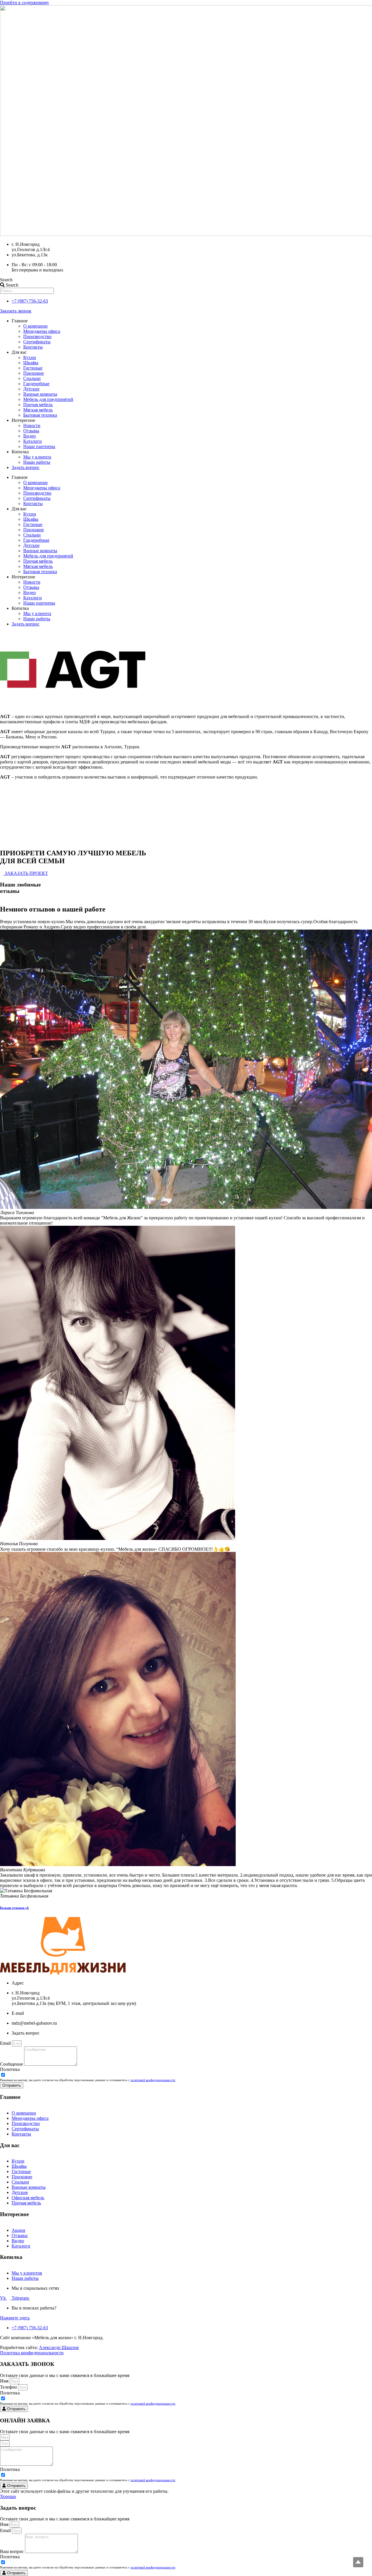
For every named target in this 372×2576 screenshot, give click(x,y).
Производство (37, 336)
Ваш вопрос (12, 2551)
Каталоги (33, 441)
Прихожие (34, 373)
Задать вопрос (26, 467)
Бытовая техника (40, 415)
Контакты (33, 347)
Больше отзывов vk (14, 1908)
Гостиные (33, 368)
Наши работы (37, 462)
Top (358, 2562)
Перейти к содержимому (25, 2)
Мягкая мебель (38, 410)
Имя (5, 2381)
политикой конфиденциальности (153, 2080)
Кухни (30, 357)
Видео (29, 436)
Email (6, 2043)
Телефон (9, 2387)
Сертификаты (37, 342)
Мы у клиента (37, 457)
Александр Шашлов (59, 2347)
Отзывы (31, 431)
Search (6, 280)
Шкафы (31, 363)
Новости (32, 426)
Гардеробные (36, 384)
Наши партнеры (39, 446)
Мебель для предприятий (48, 399)
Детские (31, 389)
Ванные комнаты (40, 394)
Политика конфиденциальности (32, 2353)
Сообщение (12, 2064)
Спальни (32, 378)
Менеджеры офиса (42, 331)
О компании (35, 326)
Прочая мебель (38, 405)
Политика (10, 2069)
